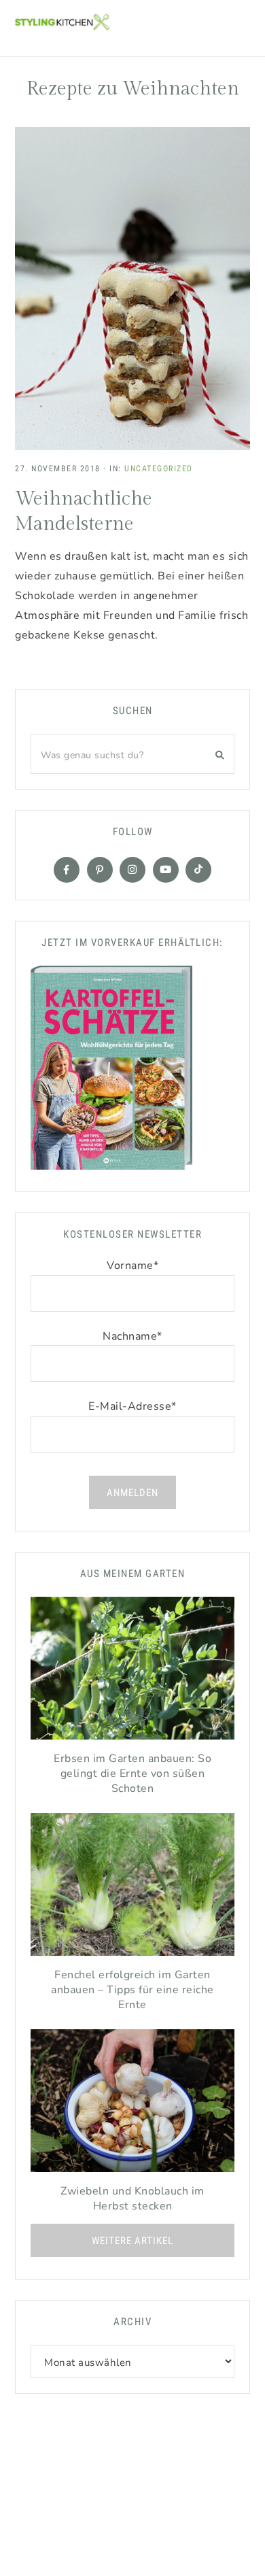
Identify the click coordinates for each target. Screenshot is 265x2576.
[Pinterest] (100, 870)
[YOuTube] (166, 870)
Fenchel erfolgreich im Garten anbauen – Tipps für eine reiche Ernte (132, 1990)
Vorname (132, 1266)
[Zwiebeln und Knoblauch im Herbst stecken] (132, 2104)
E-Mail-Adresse (132, 1406)
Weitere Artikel (132, 2241)
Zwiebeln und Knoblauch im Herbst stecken (132, 2199)
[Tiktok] (198, 870)
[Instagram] (132, 870)
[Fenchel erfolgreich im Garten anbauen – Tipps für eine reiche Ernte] (132, 1888)
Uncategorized (159, 469)
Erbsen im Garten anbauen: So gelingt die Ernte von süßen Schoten (132, 1774)
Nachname (132, 1336)
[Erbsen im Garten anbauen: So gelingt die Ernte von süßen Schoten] (132, 1672)
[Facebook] (67, 870)
